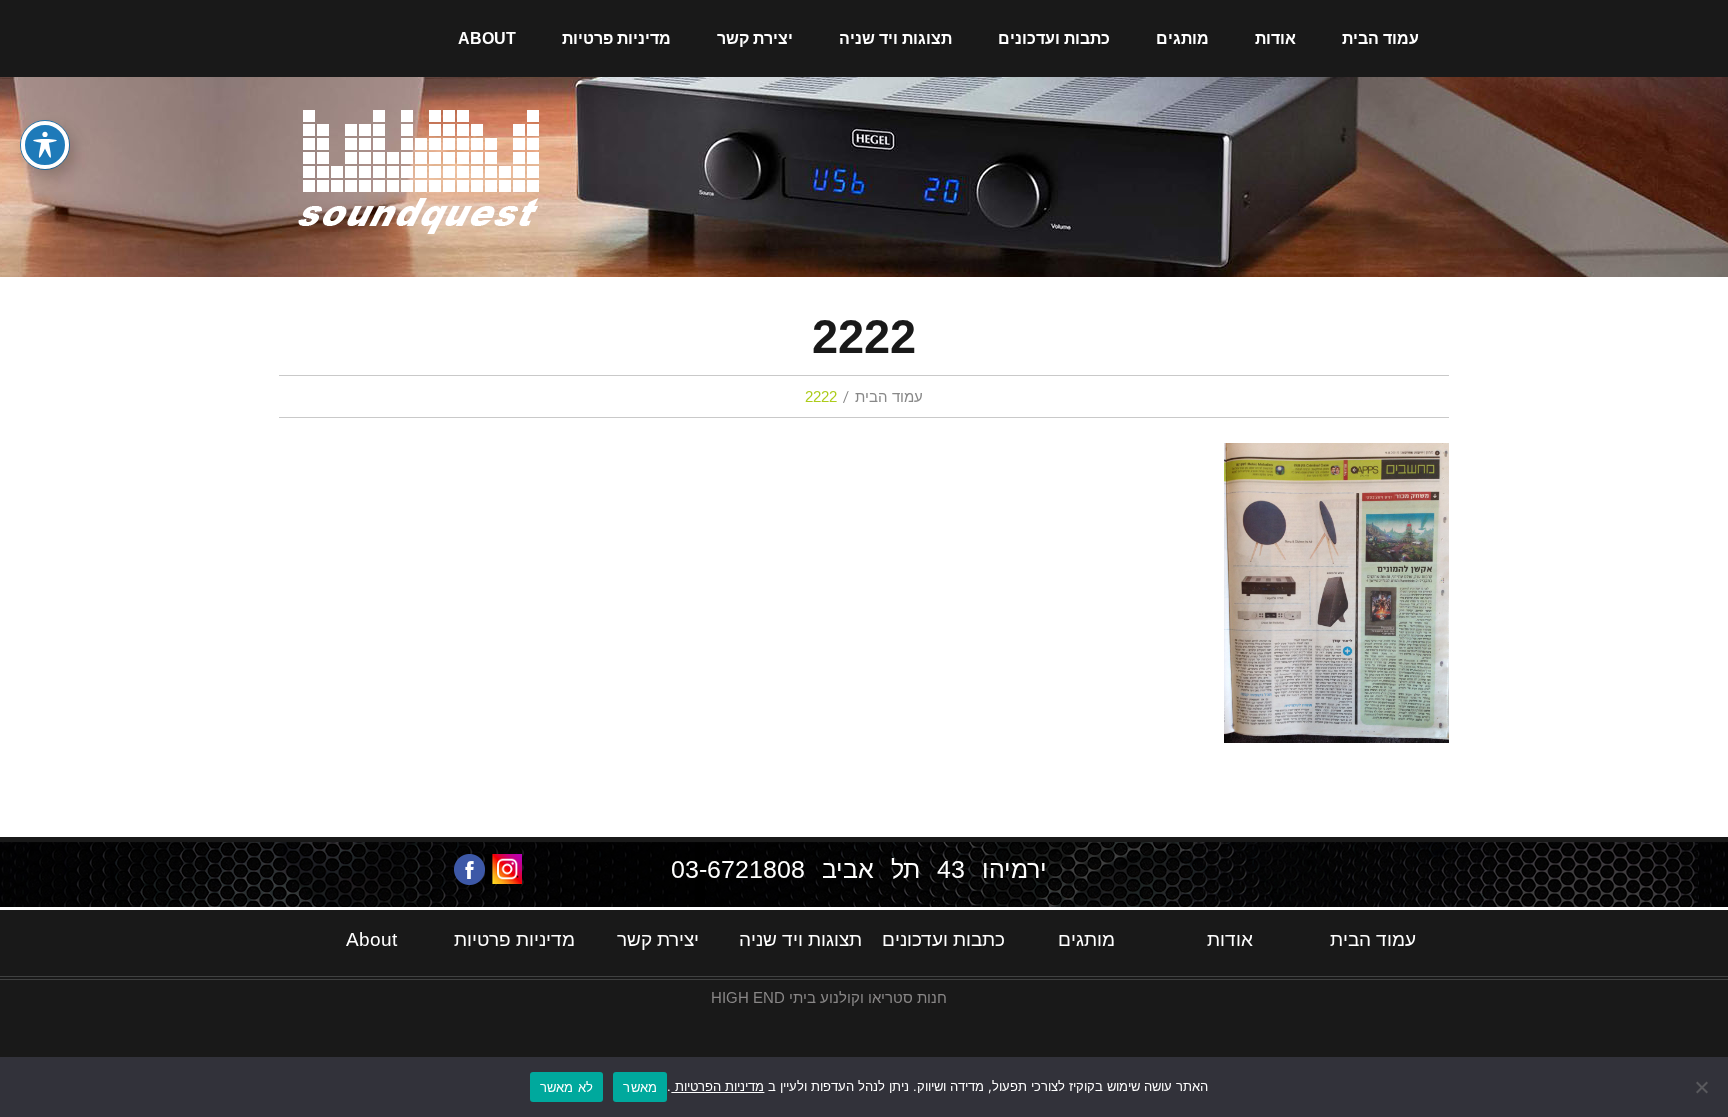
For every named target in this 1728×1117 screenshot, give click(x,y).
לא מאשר (567, 1087)
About (487, 38)
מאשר (640, 1087)
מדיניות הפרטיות (717, 1086)
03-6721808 (738, 869)
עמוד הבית (1380, 38)
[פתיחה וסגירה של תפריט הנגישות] (45, 145)
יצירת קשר (755, 38)
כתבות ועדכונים (1054, 38)
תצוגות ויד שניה (895, 38)
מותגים (1182, 38)
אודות (1275, 38)
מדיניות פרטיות (616, 38)
